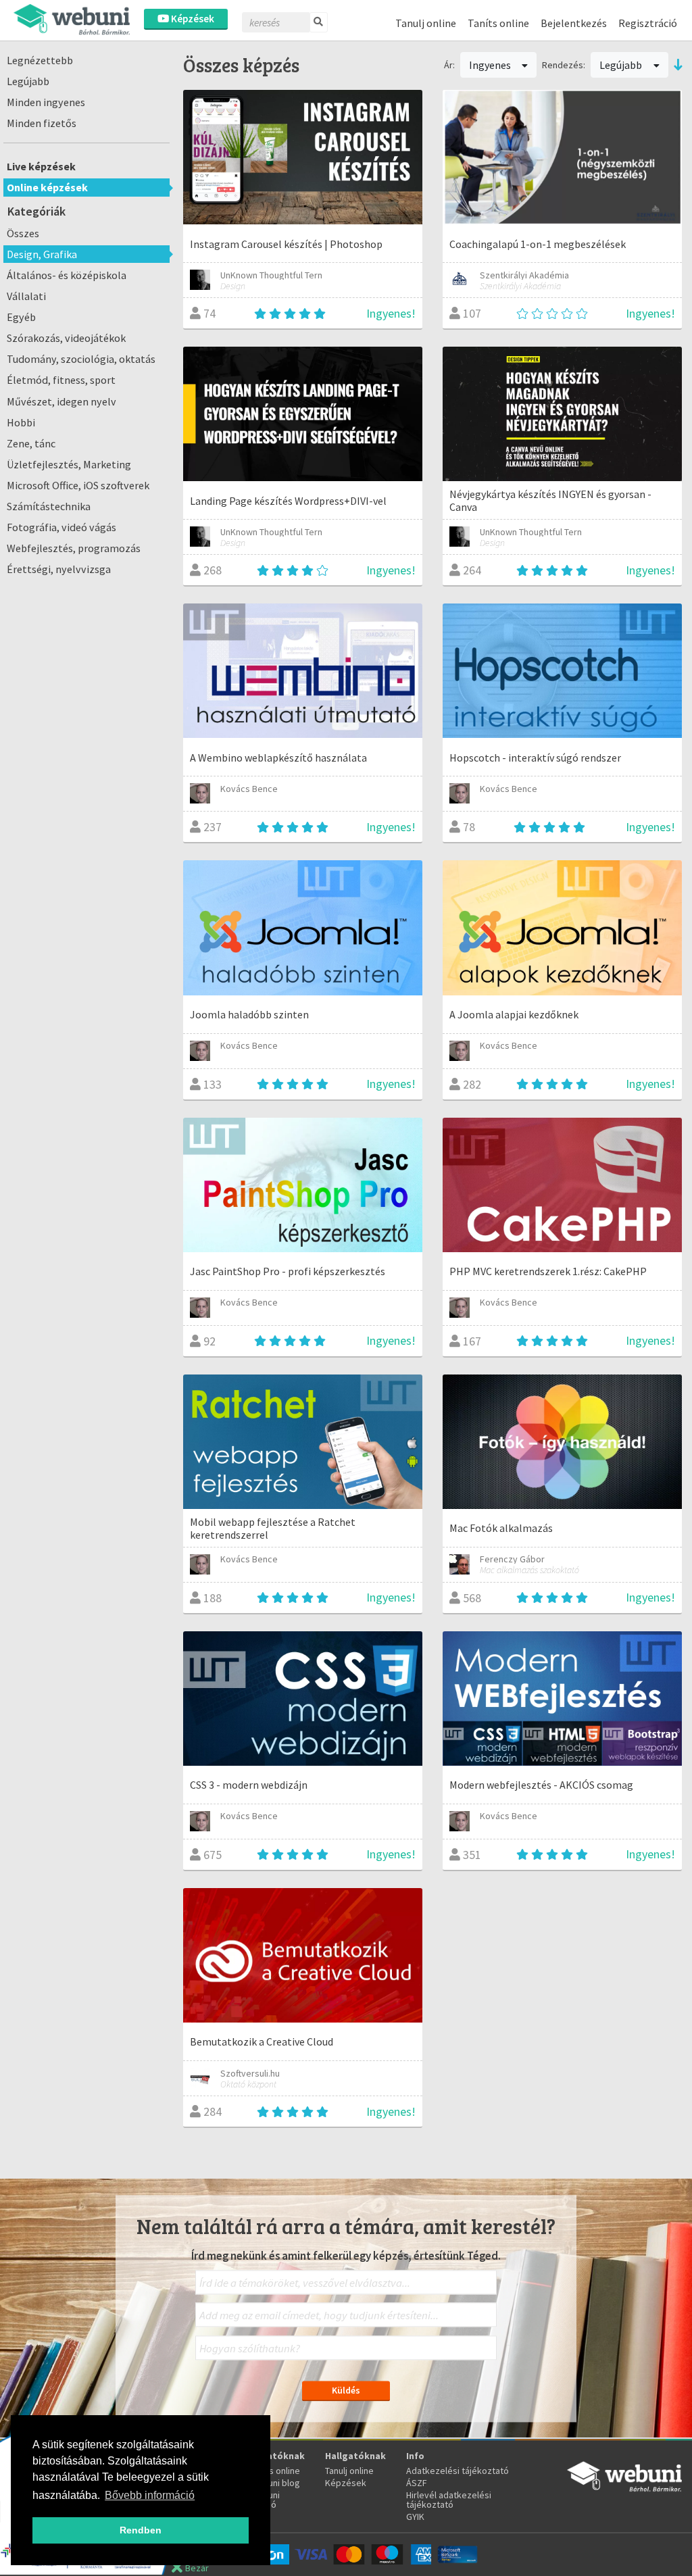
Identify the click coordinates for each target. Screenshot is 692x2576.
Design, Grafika (42, 254)
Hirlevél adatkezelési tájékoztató (449, 2500)
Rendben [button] (141, 2530)
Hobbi (21, 422)
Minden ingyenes (46, 102)
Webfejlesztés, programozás (74, 548)
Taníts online (498, 23)
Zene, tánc (31, 443)
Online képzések (47, 187)
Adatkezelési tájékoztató (458, 2471)
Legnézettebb (40, 60)
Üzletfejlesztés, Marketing (69, 464)
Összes (23, 233)
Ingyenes (491, 65)
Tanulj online (426, 23)
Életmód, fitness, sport (61, 380)
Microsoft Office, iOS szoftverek (78, 485)
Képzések (192, 19)
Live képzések (41, 166)
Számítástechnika (49, 506)
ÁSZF (417, 2483)
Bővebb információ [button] (150, 2495)
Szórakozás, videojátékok (66, 338)
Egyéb (21, 317)
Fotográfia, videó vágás (61, 527)
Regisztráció (648, 23)
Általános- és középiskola (67, 275)
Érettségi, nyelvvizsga (59, 569)
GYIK (415, 2517)
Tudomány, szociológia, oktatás (81, 359)
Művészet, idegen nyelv (61, 401)
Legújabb (28, 81)
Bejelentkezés (574, 23)
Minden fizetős (42, 123)
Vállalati (26, 296)
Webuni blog (275, 2483)
